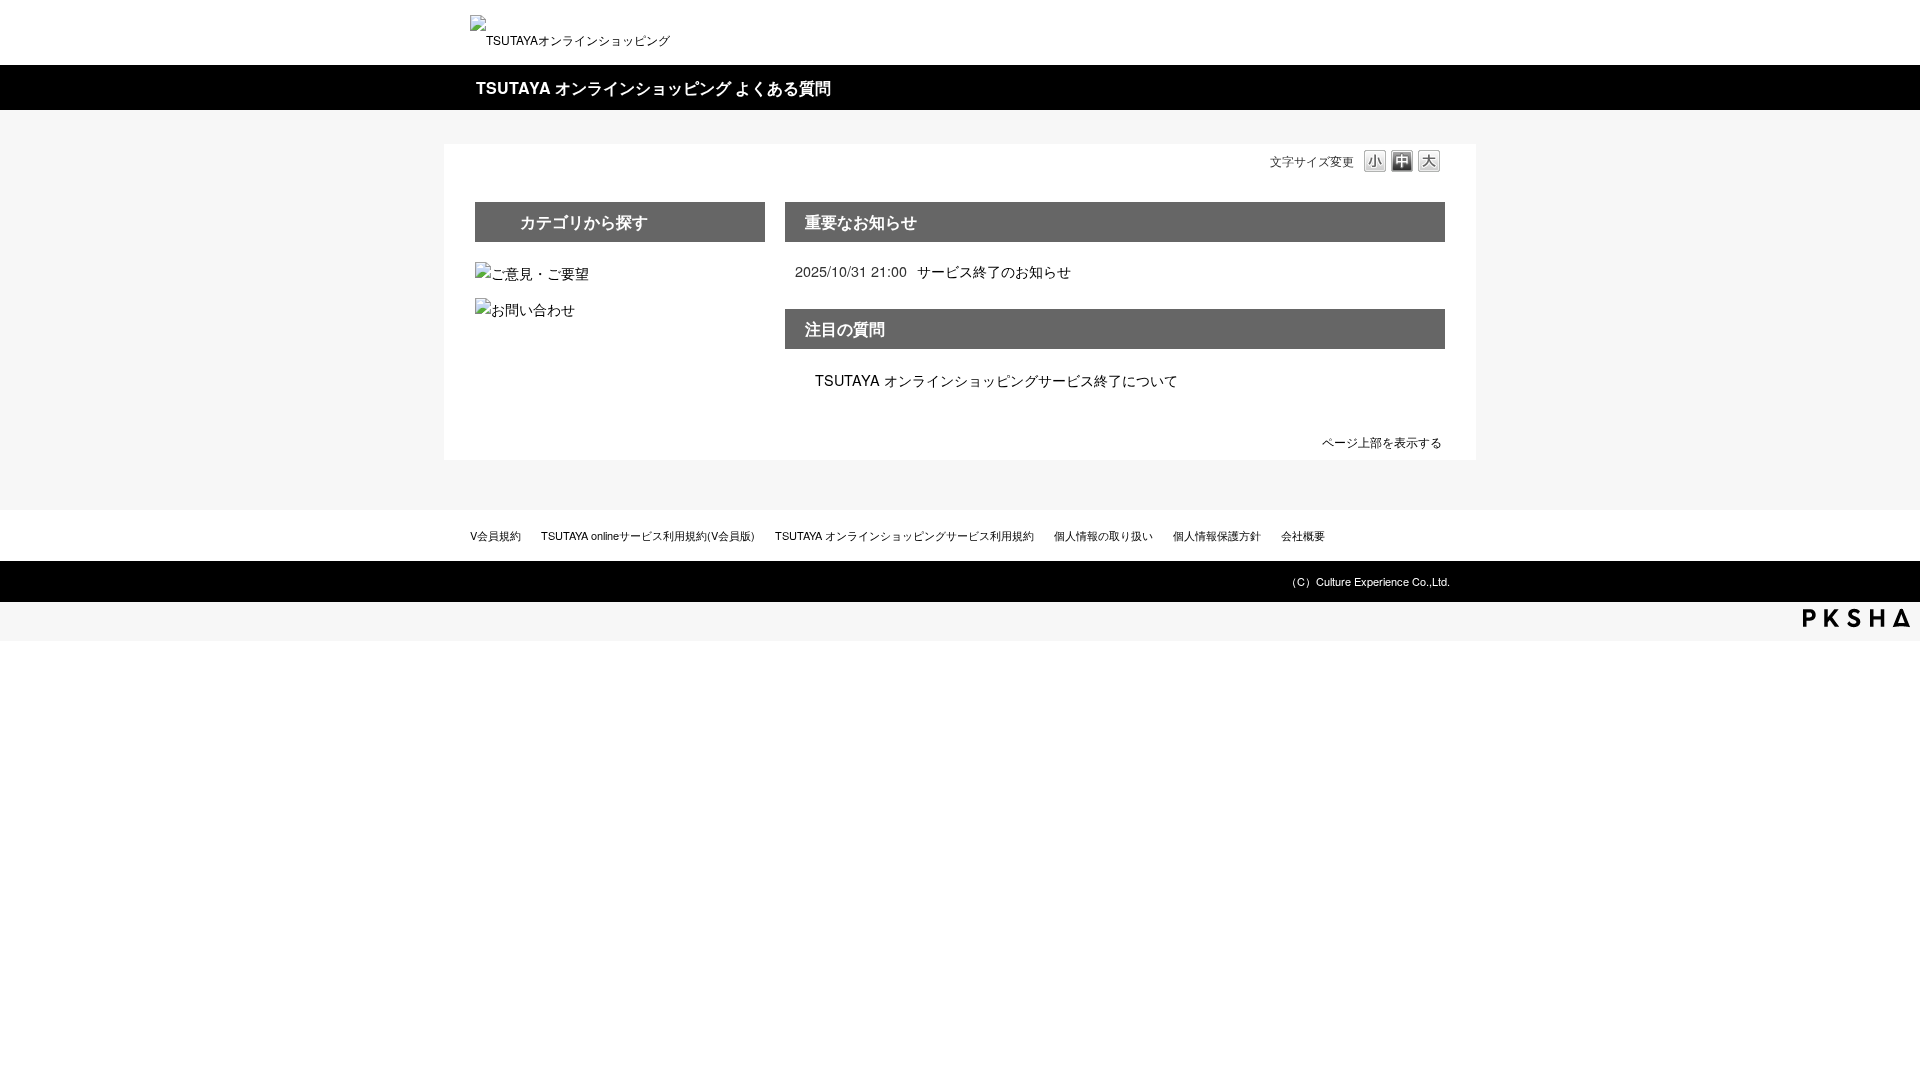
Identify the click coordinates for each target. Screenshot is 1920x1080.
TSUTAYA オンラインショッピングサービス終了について (996, 379)
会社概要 (1303, 535)
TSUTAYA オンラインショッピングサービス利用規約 (904, 535)
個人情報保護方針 (1217, 535)
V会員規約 (495, 535)
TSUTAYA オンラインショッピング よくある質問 (653, 87)
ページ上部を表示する (1382, 440)
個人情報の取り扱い (1103, 535)
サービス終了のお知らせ (994, 270)
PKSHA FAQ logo (1856, 618)
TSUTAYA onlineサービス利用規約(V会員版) (648, 535)
